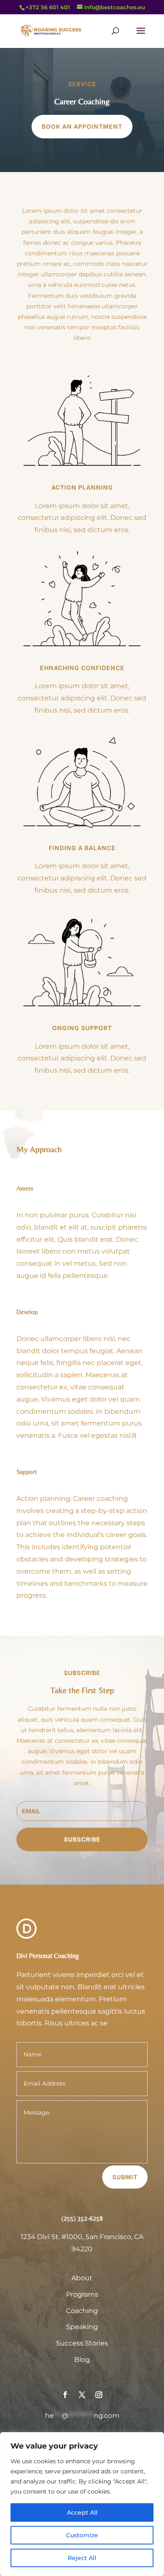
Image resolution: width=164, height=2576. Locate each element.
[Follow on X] (82, 2395)
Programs (82, 2294)
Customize (82, 2535)
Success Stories (82, 2343)
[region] (82, 2504)
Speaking (82, 2327)
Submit (125, 2177)
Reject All (82, 2558)
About (82, 2278)
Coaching (82, 2311)
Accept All (82, 2512)
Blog (82, 2360)
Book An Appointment (82, 126)
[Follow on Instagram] (99, 2395)
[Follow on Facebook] (65, 2395)
